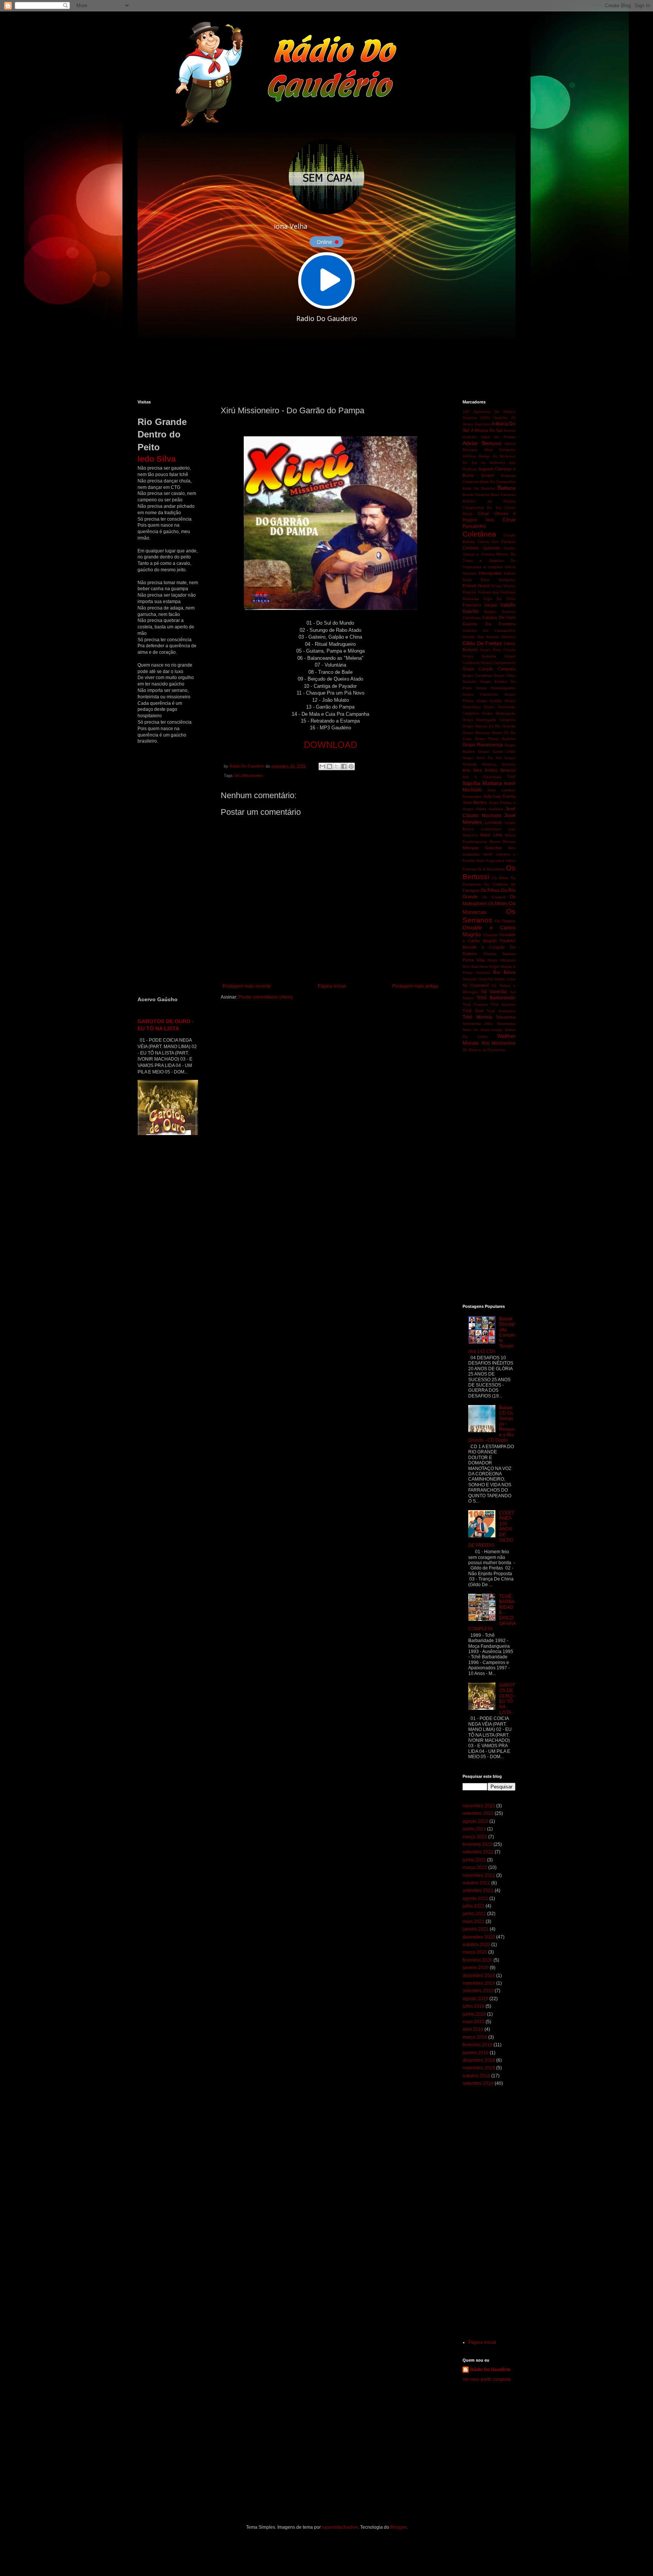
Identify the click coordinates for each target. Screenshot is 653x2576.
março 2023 (475, 1837)
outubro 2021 (476, 1883)
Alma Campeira (500, 450)
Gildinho (508, 637)
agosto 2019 (475, 1999)
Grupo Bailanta (479, 656)
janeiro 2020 (476, 1968)
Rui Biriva (504, 972)
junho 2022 (474, 1860)
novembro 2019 (479, 1983)
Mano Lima (491, 835)
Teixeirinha (506, 1017)
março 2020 (475, 1952)
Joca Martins (475, 802)
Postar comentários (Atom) (266, 997)
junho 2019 (474, 2014)
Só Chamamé (476, 985)
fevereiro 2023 (477, 1844)
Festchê (470, 592)
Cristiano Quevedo (481, 548)
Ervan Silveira (504, 586)
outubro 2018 (476, 2076)
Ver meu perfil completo (487, 2379)
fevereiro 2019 (477, 2045)
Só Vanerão (494, 992)
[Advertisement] (321, 369)
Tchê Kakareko (501, 1011)
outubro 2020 (476, 1945)
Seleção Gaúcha (478, 979)
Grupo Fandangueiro (496, 688)
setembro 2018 (478, 2083)
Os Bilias (500, 878)
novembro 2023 (479, 1806)
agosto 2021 (475, 1898)
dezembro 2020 (479, 1937)
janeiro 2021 (476, 1929)
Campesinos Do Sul (482, 508)
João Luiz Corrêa (499, 796)
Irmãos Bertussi (500, 770)
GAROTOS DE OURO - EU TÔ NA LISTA (507, 1699)
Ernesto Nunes (476, 586)
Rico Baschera (475, 967)
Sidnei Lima (505, 979)
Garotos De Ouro (499, 617)
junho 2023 (474, 1829)
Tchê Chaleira (475, 1004)
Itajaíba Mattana (482, 783)
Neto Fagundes (490, 861)
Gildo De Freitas (482, 643)
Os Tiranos (505, 921)
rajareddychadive (340, 2527)
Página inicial (332, 986)
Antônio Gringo (476, 456)
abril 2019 (473, 2029)
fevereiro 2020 (477, 1960)
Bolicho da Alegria (489, 501)
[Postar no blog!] (330, 766)
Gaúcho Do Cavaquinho (489, 630)
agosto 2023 (475, 1821)
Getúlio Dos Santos (481, 637)
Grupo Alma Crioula (498, 650)
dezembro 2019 (479, 1976)
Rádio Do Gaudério (490, 2370)
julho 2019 (474, 2006)
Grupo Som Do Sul (482, 758)
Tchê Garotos (503, 1004)
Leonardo (494, 822)
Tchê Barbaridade (496, 998)
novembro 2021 (479, 1875)
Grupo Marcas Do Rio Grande (489, 726)
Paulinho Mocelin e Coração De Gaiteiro (489, 947)
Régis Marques (501, 960)
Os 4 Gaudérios (491, 869)
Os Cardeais (496, 884)
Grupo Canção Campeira (489, 669)
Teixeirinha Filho (478, 1024)
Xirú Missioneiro (248, 775)
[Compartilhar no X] (337, 766)
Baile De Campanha (498, 482)
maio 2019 (474, 2022)
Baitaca (507, 488)
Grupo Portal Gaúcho (495, 739)
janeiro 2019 (476, 2053)
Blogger (398, 2527)
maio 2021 (474, 1922)
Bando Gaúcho (476, 495)
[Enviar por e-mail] (322, 766)
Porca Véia (474, 960)
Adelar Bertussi (482, 443)
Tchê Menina (477, 1017)
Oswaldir (490, 935)
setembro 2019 (478, 1991)
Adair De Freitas (498, 437)
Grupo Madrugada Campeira (489, 720)
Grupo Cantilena (477, 675)
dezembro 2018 (479, 2060)
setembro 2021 (478, 1891)
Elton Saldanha (498, 580)
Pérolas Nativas (500, 954)
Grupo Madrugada (499, 713)
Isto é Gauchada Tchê (489, 777)
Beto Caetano (503, 495)
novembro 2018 (479, 2068)
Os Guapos (494, 897)
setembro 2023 (478, 1813)
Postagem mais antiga (415, 986)
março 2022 (475, 1867)
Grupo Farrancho (480, 694)
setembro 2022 (478, 1852)
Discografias (490, 573)
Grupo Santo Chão (497, 751)
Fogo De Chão (499, 599)
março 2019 (475, 2037)
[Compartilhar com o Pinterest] (351, 766)
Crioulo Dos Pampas (496, 542)
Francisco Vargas (480, 605)
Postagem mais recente (247, 986)
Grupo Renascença (483, 745)
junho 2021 (474, 1914)
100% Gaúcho (494, 418)
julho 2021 (474, 1906)
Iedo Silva (472, 770)
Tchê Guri (473, 1011)
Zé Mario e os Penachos (484, 1050)
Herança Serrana (499, 764)
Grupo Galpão (490, 701)
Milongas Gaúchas (482, 848)
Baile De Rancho (479, 488)
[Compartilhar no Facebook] (344, 766)
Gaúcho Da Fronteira (489, 624)
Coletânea (479, 534)
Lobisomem (491, 829)
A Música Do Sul (486, 430)
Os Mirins (498, 904)
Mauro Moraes (502, 841)
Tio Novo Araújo (488, 1030)
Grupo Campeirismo (498, 663)
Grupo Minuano (476, 733)
